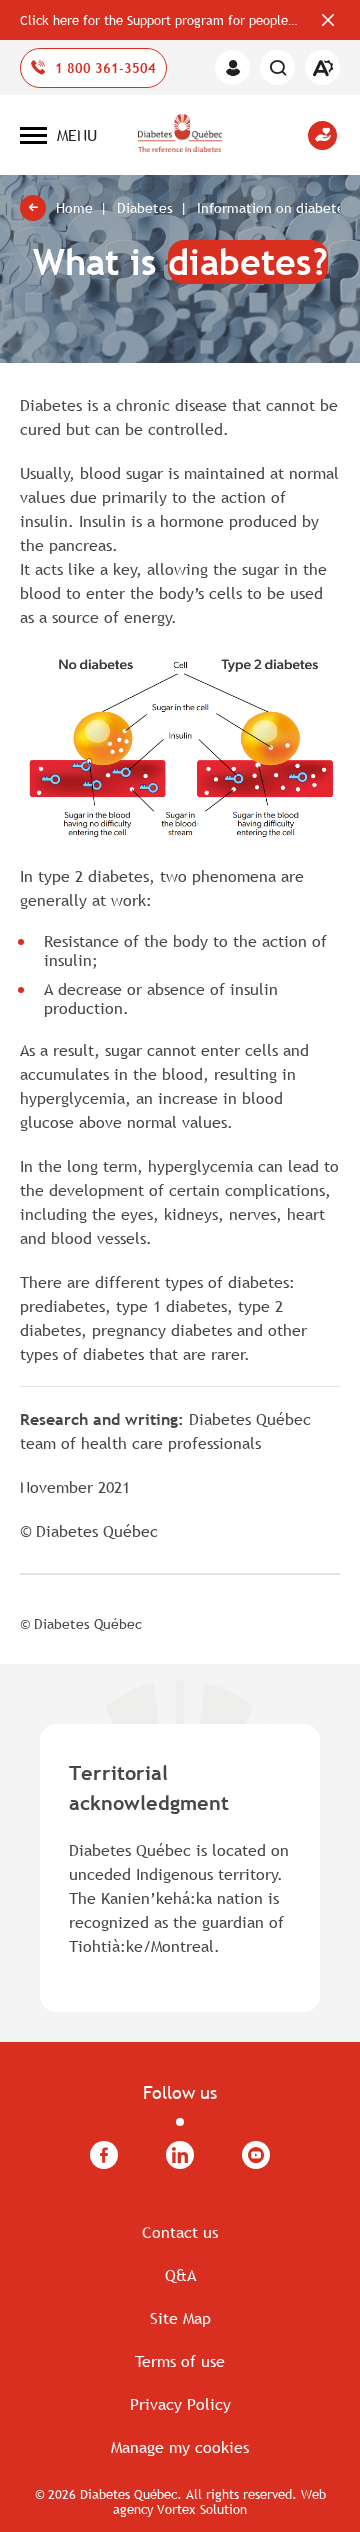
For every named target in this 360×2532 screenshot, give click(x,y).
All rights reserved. (241, 2494)
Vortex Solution (202, 2509)
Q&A (180, 2275)
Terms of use (180, 2361)
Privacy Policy (180, 2404)
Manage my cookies (180, 2447)
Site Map (180, 2318)
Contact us (180, 2232)
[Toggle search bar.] (277, 67)
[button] (58, 135)
